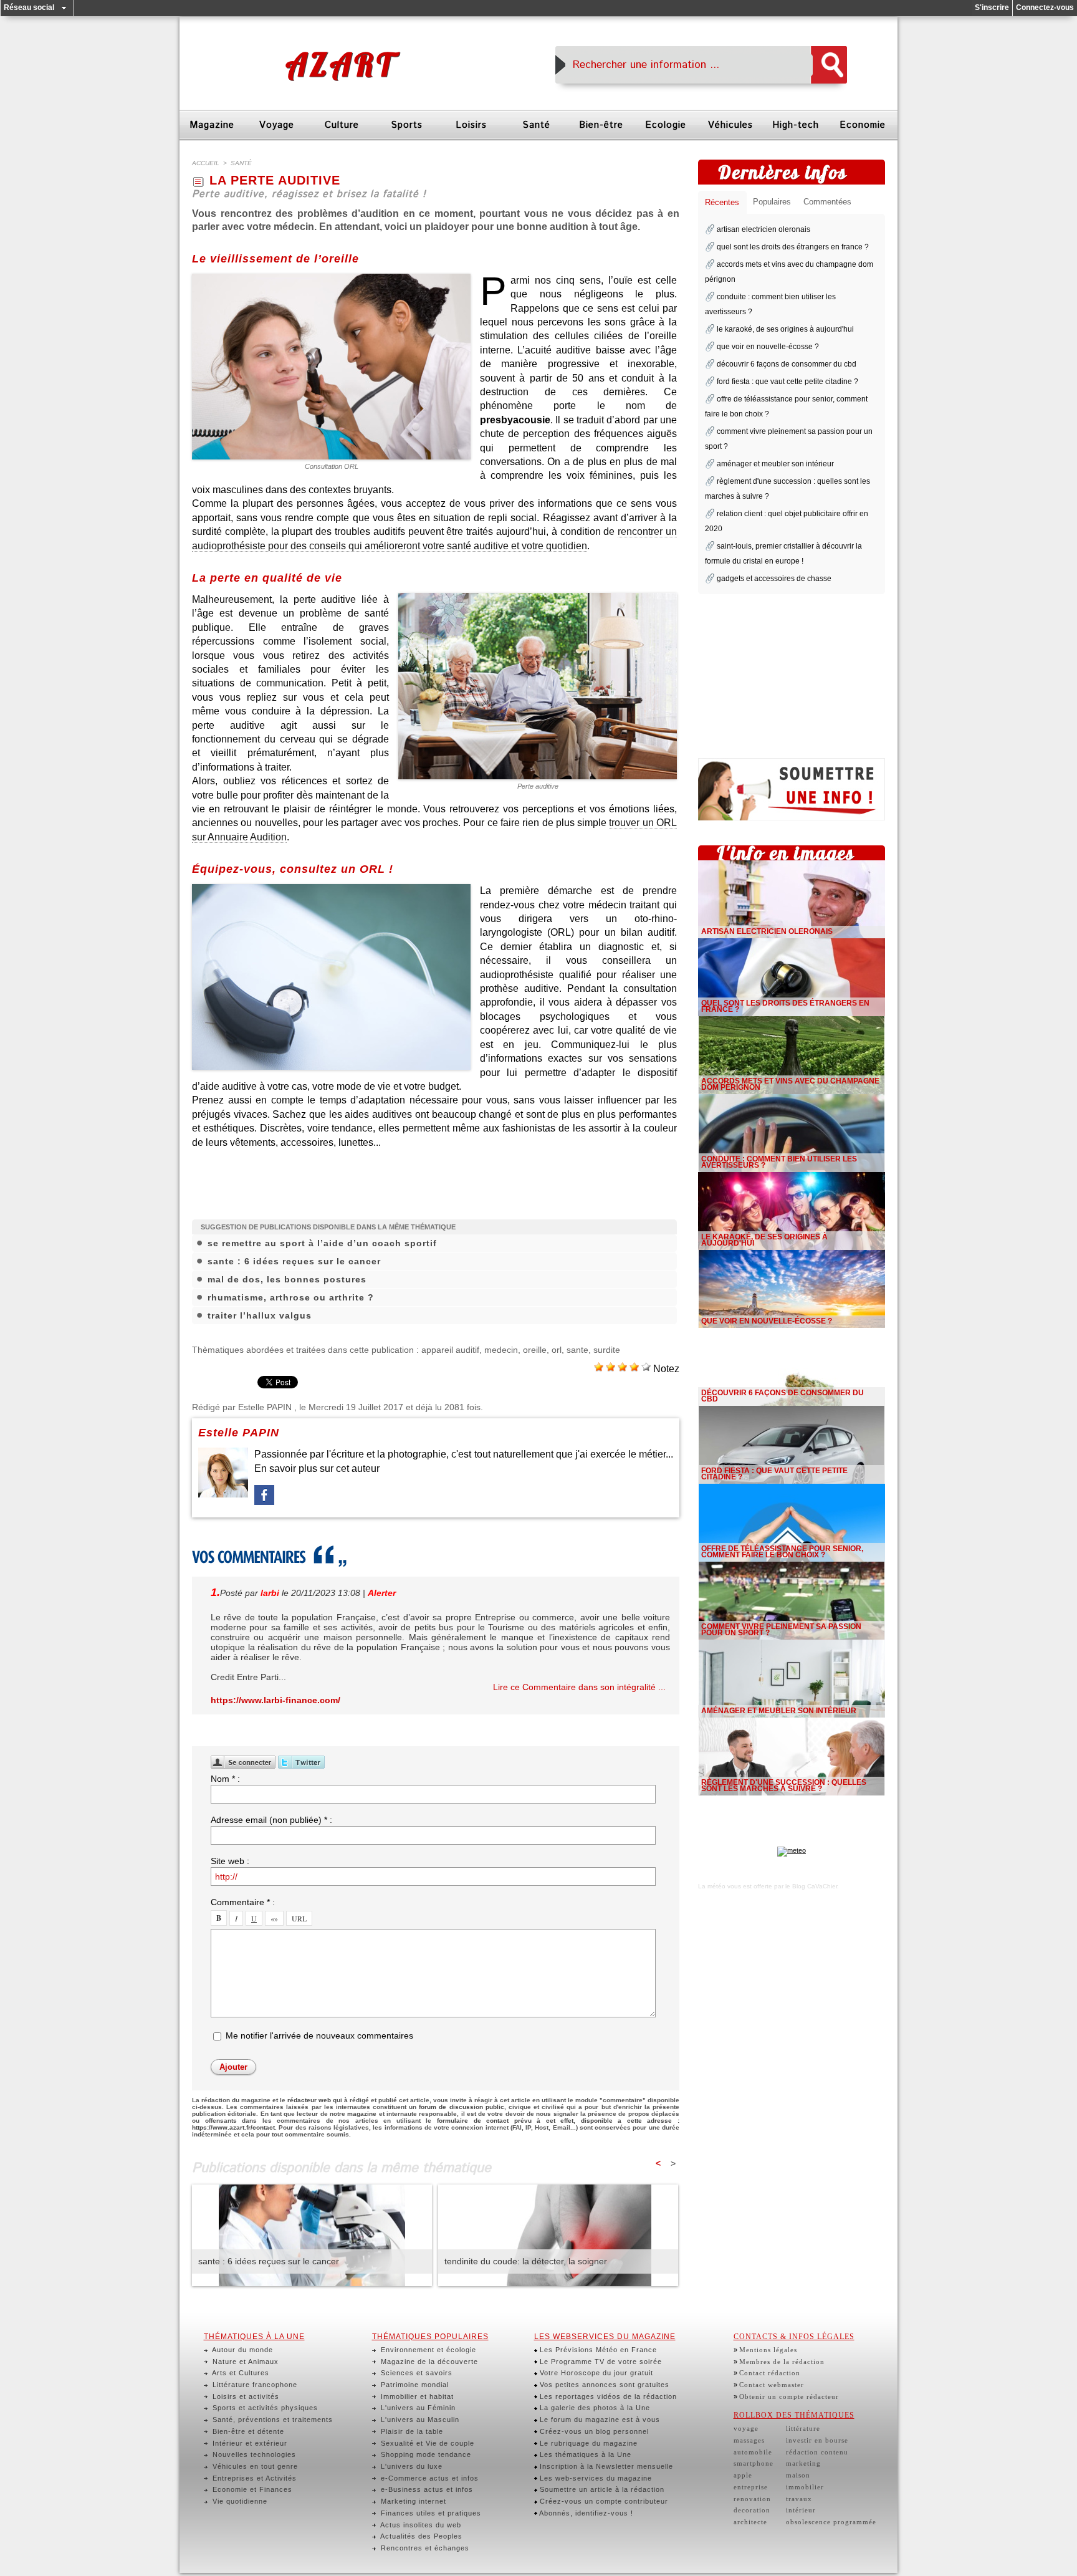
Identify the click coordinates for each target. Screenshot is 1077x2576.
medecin (501, 1350)
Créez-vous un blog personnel (593, 2431)
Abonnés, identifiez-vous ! (585, 2513)
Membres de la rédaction (782, 2362)
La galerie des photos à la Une (594, 2408)
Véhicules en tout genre (254, 2466)
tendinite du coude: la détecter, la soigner (526, 2261)
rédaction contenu (817, 2452)
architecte (750, 2522)
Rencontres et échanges (424, 2548)
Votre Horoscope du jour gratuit (595, 2373)
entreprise (751, 2487)
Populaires (772, 202)
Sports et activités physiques (264, 2408)
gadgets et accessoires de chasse (774, 579)
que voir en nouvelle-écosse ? (768, 347)
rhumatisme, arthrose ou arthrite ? (291, 1297)
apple (743, 2475)
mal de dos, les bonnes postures (287, 1279)
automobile (753, 2452)
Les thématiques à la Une (584, 2454)
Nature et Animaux (244, 2362)
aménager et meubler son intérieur (775, 464)
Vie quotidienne (239, 2501)
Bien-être (601, 125)
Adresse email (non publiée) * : (271, 1820)
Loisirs (471, 125)
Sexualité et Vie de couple (426, 2443)
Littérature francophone (254, 2385)
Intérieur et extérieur (249, 2443)
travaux (799, 2499)
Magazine (212, 125)
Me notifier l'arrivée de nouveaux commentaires (319, 2035)
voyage (746, 2428)
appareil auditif (450, 1350)
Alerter (382, 1593)
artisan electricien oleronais (763, 229)
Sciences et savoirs (415, 2373)
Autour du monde (242, 2350)
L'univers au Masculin (419, 2420)
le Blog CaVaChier (811, 1886)
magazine (362, 2114)
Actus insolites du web (420, 2525)
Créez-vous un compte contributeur (603, 2501)
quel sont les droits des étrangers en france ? (793, 247)
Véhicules (730, 125)
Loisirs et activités (245, 2396)
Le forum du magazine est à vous (599, 2420)
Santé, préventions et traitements (271, 2420)
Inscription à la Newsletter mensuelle (605, 2466)
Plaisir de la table (411, 2431)
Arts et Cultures (240, 2373)
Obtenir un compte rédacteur (789, 2396)
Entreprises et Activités (253, 2478)
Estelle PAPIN (265, 1407)
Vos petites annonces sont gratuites (603, 2385)
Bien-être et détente (247, 2431)
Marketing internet (412, 2501)
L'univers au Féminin (417, 2408)
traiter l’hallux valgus (260, 1315)
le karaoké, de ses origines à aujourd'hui (785, 329)
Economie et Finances (251, 2489)
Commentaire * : (243, 1902)
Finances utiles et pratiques (430, 2513)
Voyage (277, 125)
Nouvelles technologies (253, 2454)
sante (577, 1350)
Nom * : (225, 1779)
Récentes (722, 202)
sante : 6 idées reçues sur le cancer (294, 1261)
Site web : (230, 1861)
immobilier (805, 2487)
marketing (803, 2463)
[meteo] (792, 1850)
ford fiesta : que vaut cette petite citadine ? (787, 382)
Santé (536, 125)
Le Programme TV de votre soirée (600, 2362)
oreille (535, 1350)
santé (241, 163)
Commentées (827, 202)
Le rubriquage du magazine (587, 2443)
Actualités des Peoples (420, 2536)
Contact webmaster (772, 2385)
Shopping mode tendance (425, 2454)
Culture (342, 125)
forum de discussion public (461, 2107)
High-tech (796, 125)
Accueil (206, 163)
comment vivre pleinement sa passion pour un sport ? (781, 1630)
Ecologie (666, 125)
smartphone (754, 2463)
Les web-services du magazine (595, 2478)
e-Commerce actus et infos (428, 2478)
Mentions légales (768, 2350)
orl (557, 1350)
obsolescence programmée (831, 2522)
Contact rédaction (770, 2373)
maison (798, 2475)
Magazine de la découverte (428, 2362)
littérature (803, 2428)
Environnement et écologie (427, 2350)
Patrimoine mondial (414, 2385)
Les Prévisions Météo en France (597, 2350)
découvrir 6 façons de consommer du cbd (787, 364)
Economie (863, 125)
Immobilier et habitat (416, 2396)
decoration (752, 2510)
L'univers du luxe (410, 2466)
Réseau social (29, 7)
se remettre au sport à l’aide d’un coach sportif (322, 1243)
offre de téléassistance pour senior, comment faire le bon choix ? (782, 1552)
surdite (607, 1350)
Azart (340, 65)
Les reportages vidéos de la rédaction (607, 2396)
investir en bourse (817, 2440)
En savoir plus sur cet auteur (317, 1468)
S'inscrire (992, 7)
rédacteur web (309, 2100)
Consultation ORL (332, 466)
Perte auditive (538, 786)
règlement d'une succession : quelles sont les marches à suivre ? (784, 1785)
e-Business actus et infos (426, 2489)
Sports (407, 125)
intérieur (801, 2510)
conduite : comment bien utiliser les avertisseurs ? (779, 1162)
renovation (752, 2499)
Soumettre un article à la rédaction (601, 2489)
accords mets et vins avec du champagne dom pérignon (790, 1084)
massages (749, 2440)
